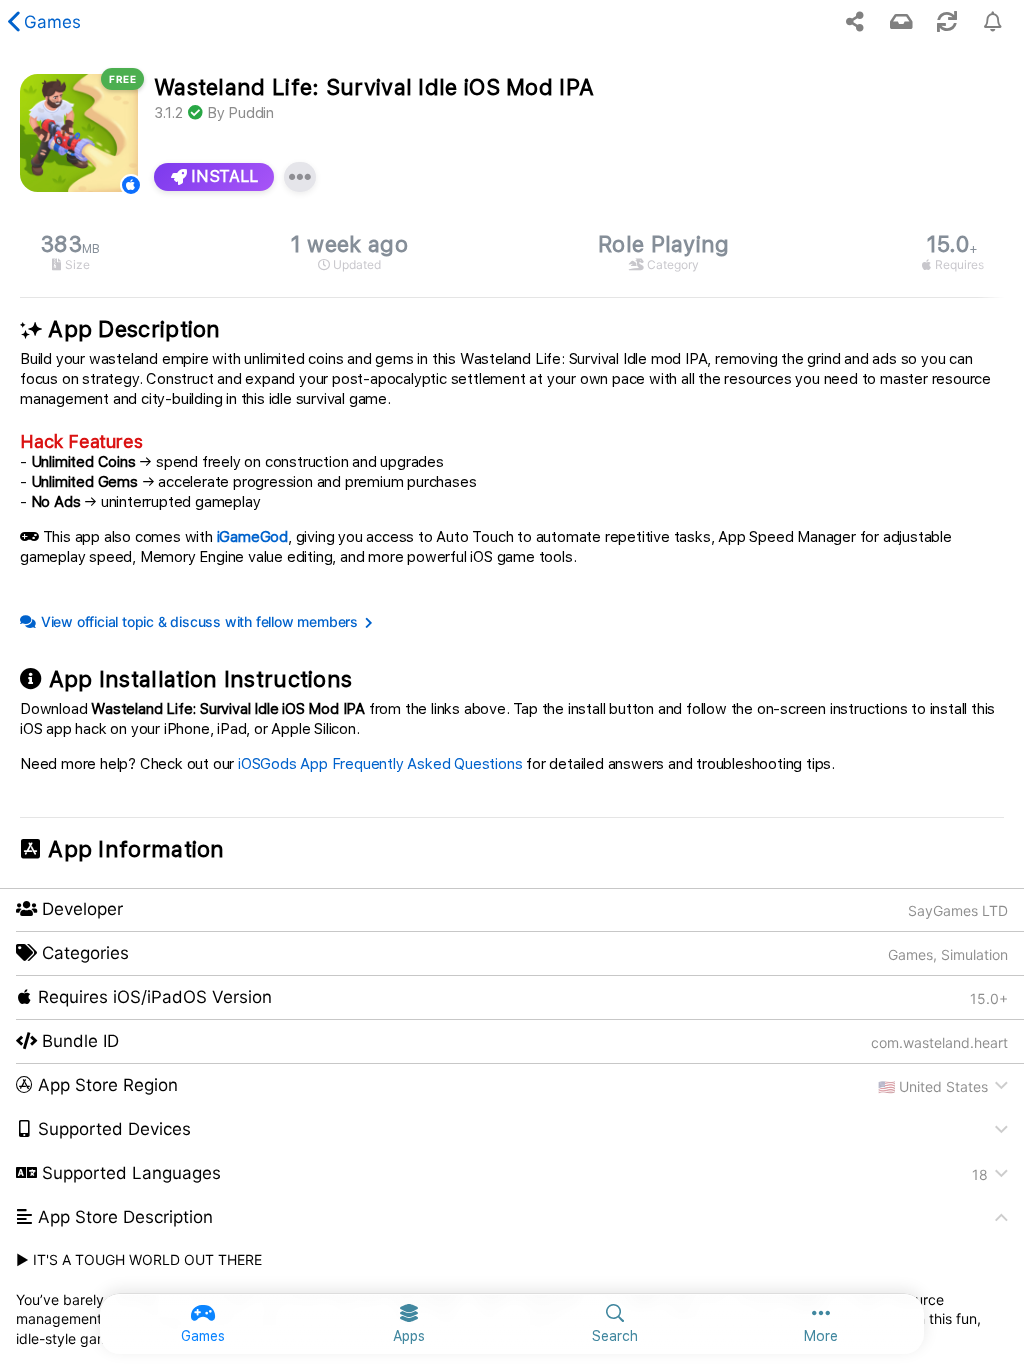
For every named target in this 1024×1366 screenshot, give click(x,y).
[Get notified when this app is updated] (993, 22)
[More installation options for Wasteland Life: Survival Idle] (300, 177)
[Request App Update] (947, 22)
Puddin (251, 113)
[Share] (855, 22)
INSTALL (222, 176)
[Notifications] (901, 22)
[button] (512, 1086)
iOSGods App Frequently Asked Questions (380, 764)
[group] (512, 252)
